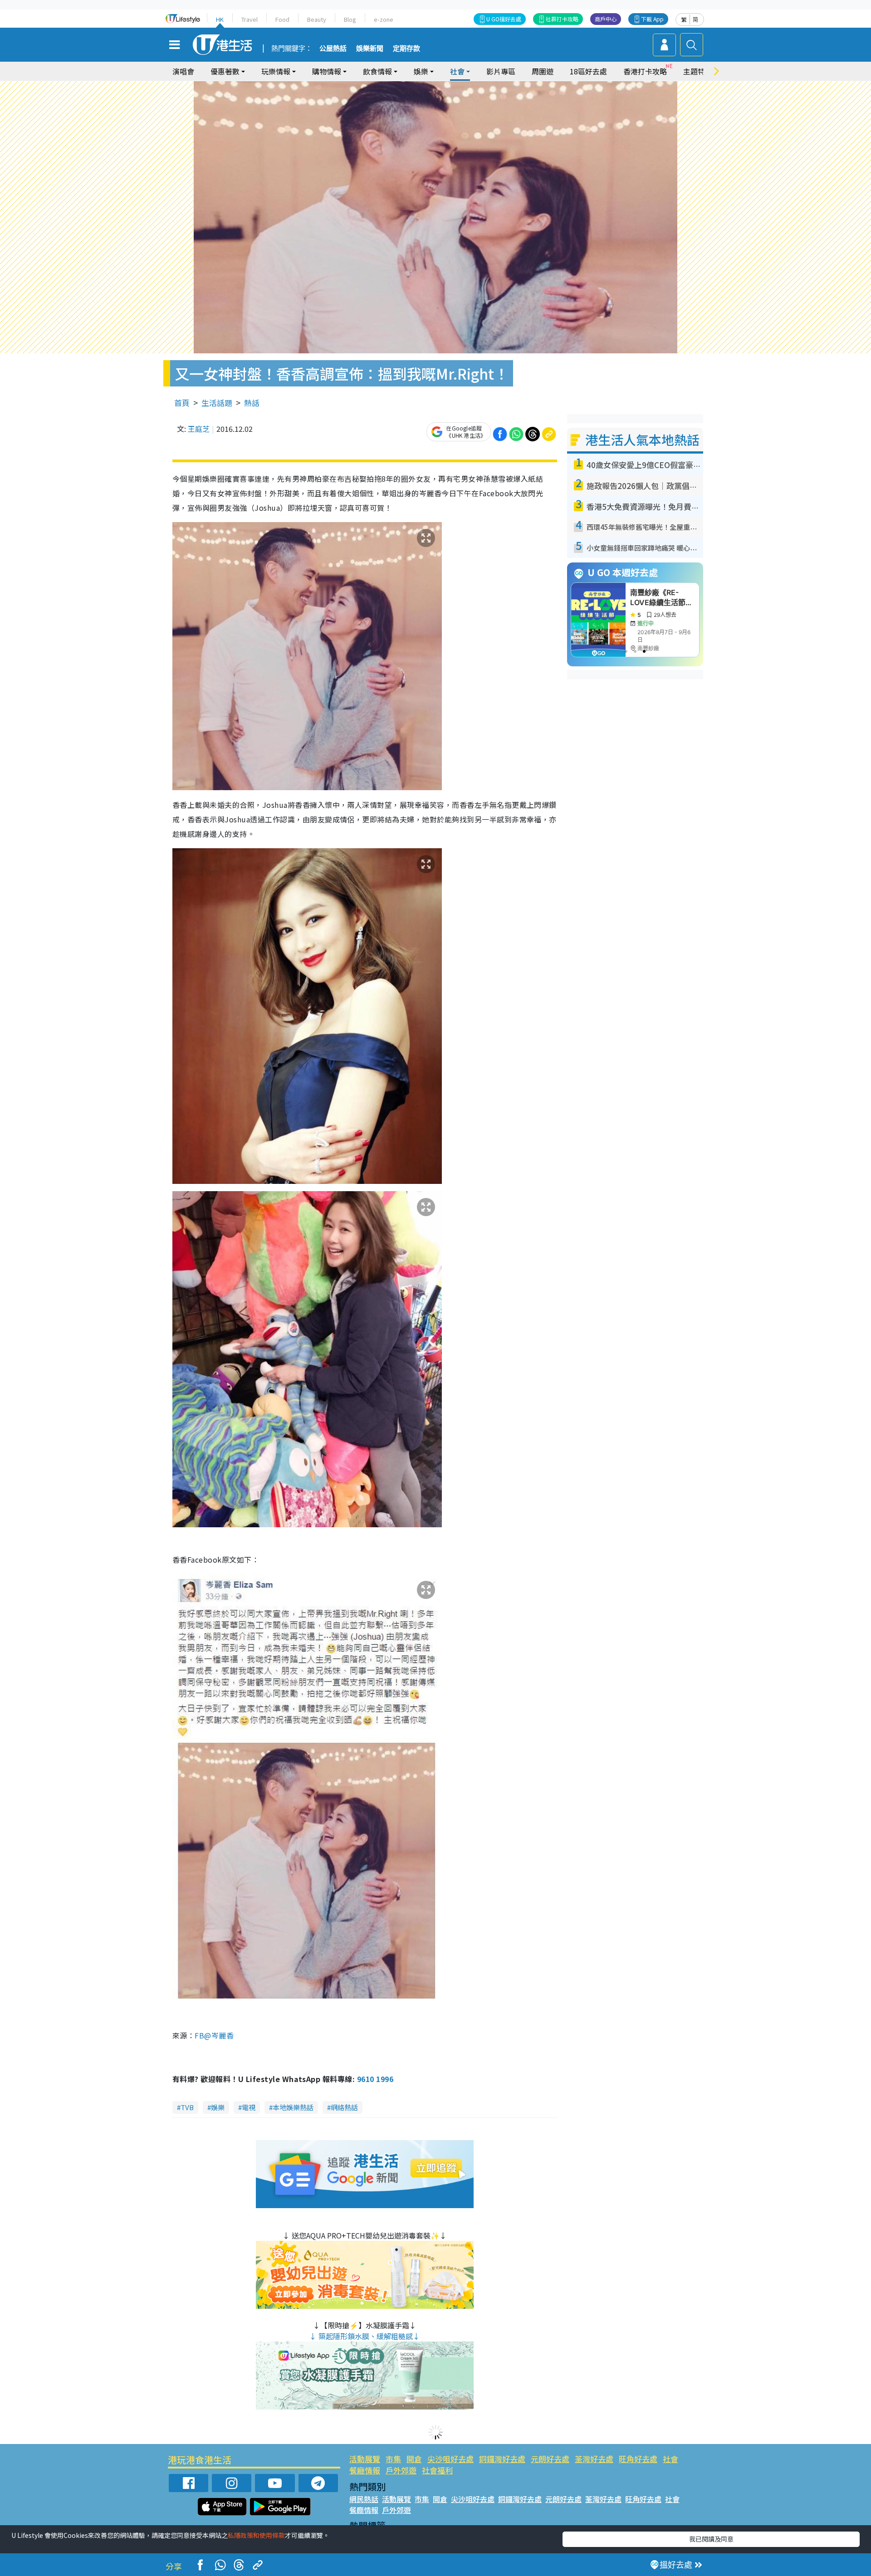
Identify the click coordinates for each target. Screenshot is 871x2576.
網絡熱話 (344, 2107)
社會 (670, 2459)
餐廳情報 (365, 2470)
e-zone (384, 19)
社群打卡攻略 (562, 19)
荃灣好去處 (594, 2459)
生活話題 (217, 403)
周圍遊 (543, 71)
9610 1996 (375, 2079)
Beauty (317, 19)
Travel (250, 19)
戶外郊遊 (401, 2470)
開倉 (414, 2459)
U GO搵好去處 (504, 19)
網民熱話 (364, 2499)
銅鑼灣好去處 (502, 2459)
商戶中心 (606, 19)
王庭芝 (199, 429)
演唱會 (183, 71)
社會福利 (437, 2470)
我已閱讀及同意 (711, 2539)
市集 (393, 2459)
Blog (350, 19)
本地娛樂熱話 (293, 2107)
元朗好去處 (550, 2459)
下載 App (652, 19)
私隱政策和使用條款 (256, 2535)
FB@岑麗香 (215, 2035)
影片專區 (501, 71)
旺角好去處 (638, 2459)
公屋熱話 (333, 49)
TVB (187, 2107)
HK (220, 19)
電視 (249, 2107)
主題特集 (698, 71)
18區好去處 (588, 71)
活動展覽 (365, 2459)
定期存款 (406, 49)
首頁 (182, 403)
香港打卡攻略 (645, 71)
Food (282, 19)
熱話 (252, 403)
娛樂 (218, 2107)
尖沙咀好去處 (450, 2459)
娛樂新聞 (370, 49)
